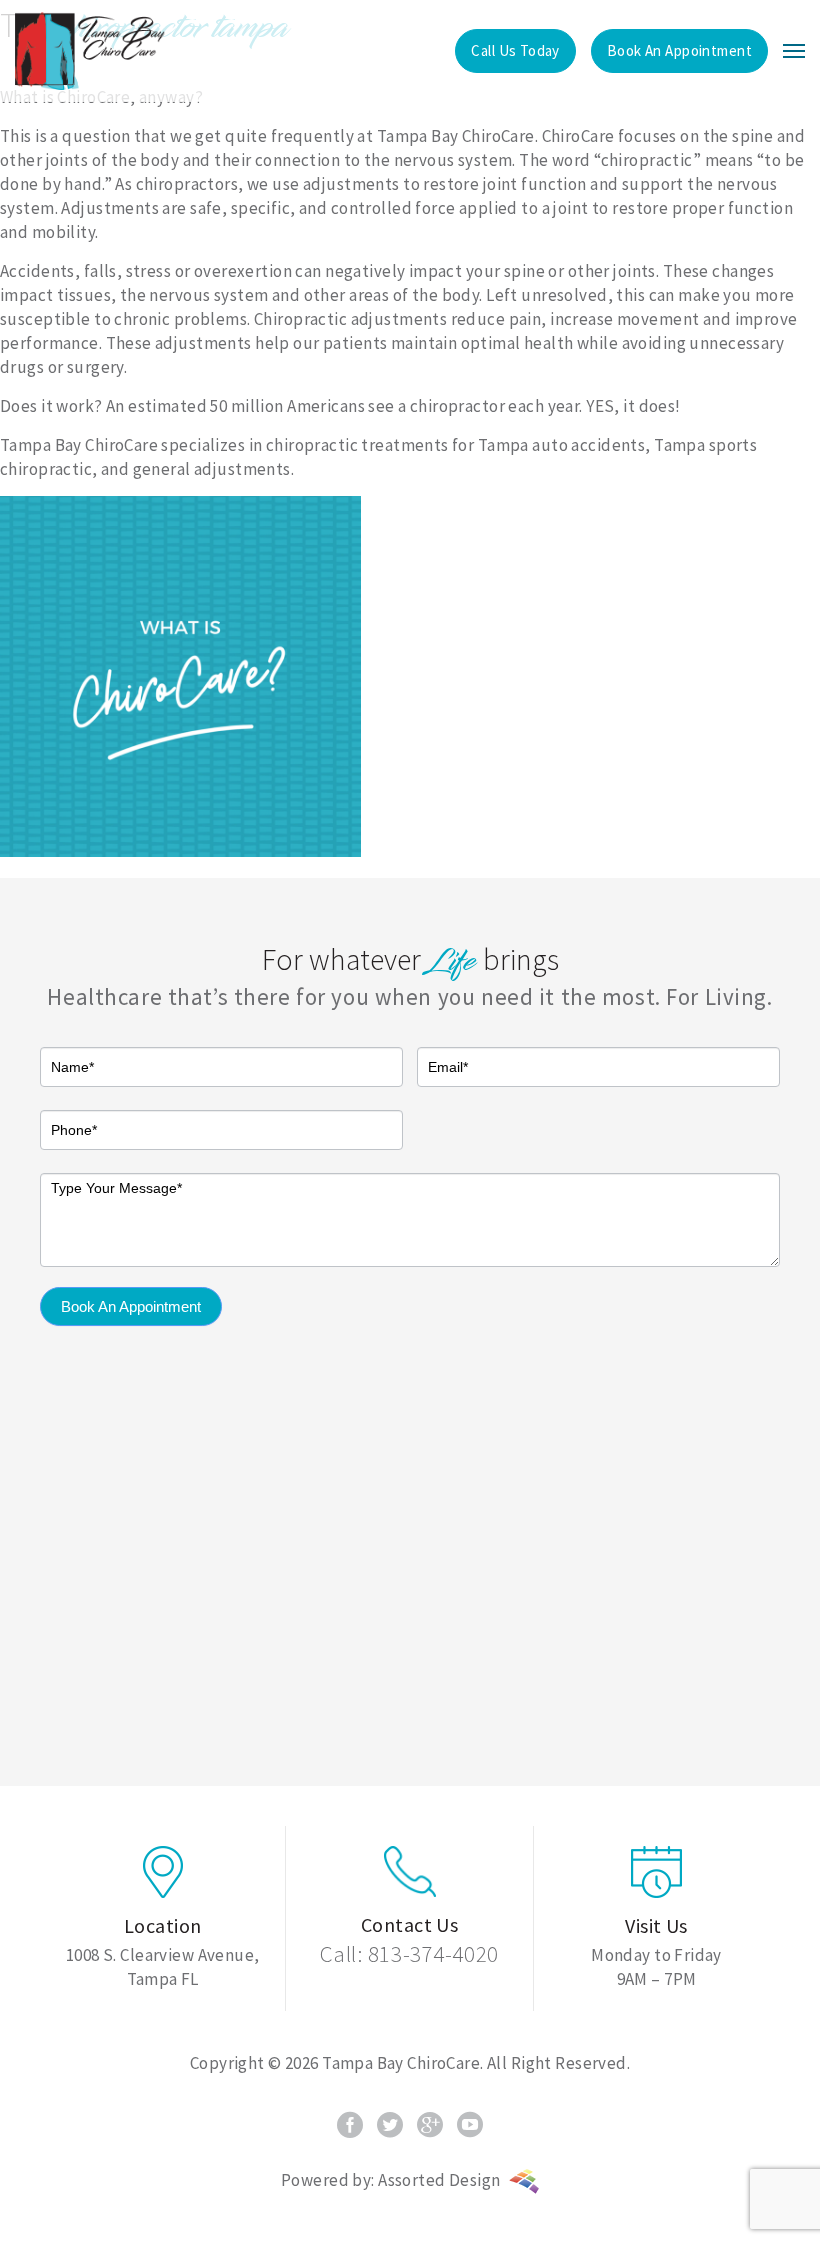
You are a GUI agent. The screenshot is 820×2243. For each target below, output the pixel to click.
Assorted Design (441, 2180)
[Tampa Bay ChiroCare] (90, 51)
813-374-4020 (433, 1953)
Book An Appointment (131, 1306)
